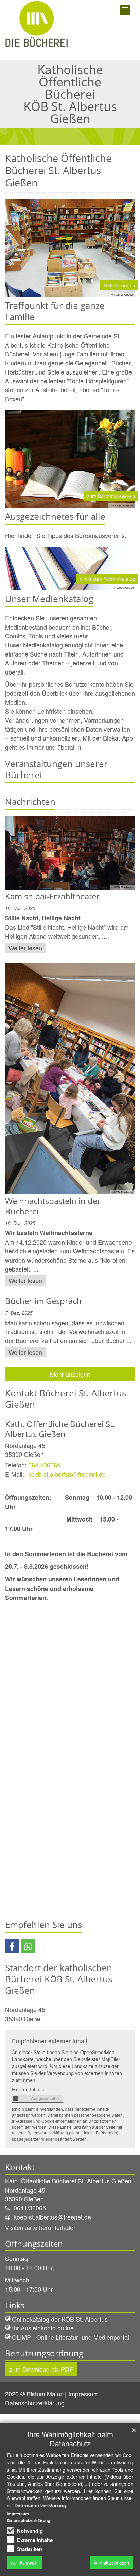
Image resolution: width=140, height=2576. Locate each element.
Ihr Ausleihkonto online (43, 2328)
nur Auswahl (25, 2563)
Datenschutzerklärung (36, 2403)
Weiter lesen (25, 948)
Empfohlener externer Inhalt (50, 2041)
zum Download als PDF (41, 2369)
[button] (12, 1946)
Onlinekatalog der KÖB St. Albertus (60, 2319)
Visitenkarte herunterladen (41, 2227)
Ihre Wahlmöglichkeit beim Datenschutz (70, 2439)
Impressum (84, 2394)
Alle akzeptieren (111, 2563)
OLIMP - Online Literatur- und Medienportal (71, 2337)
